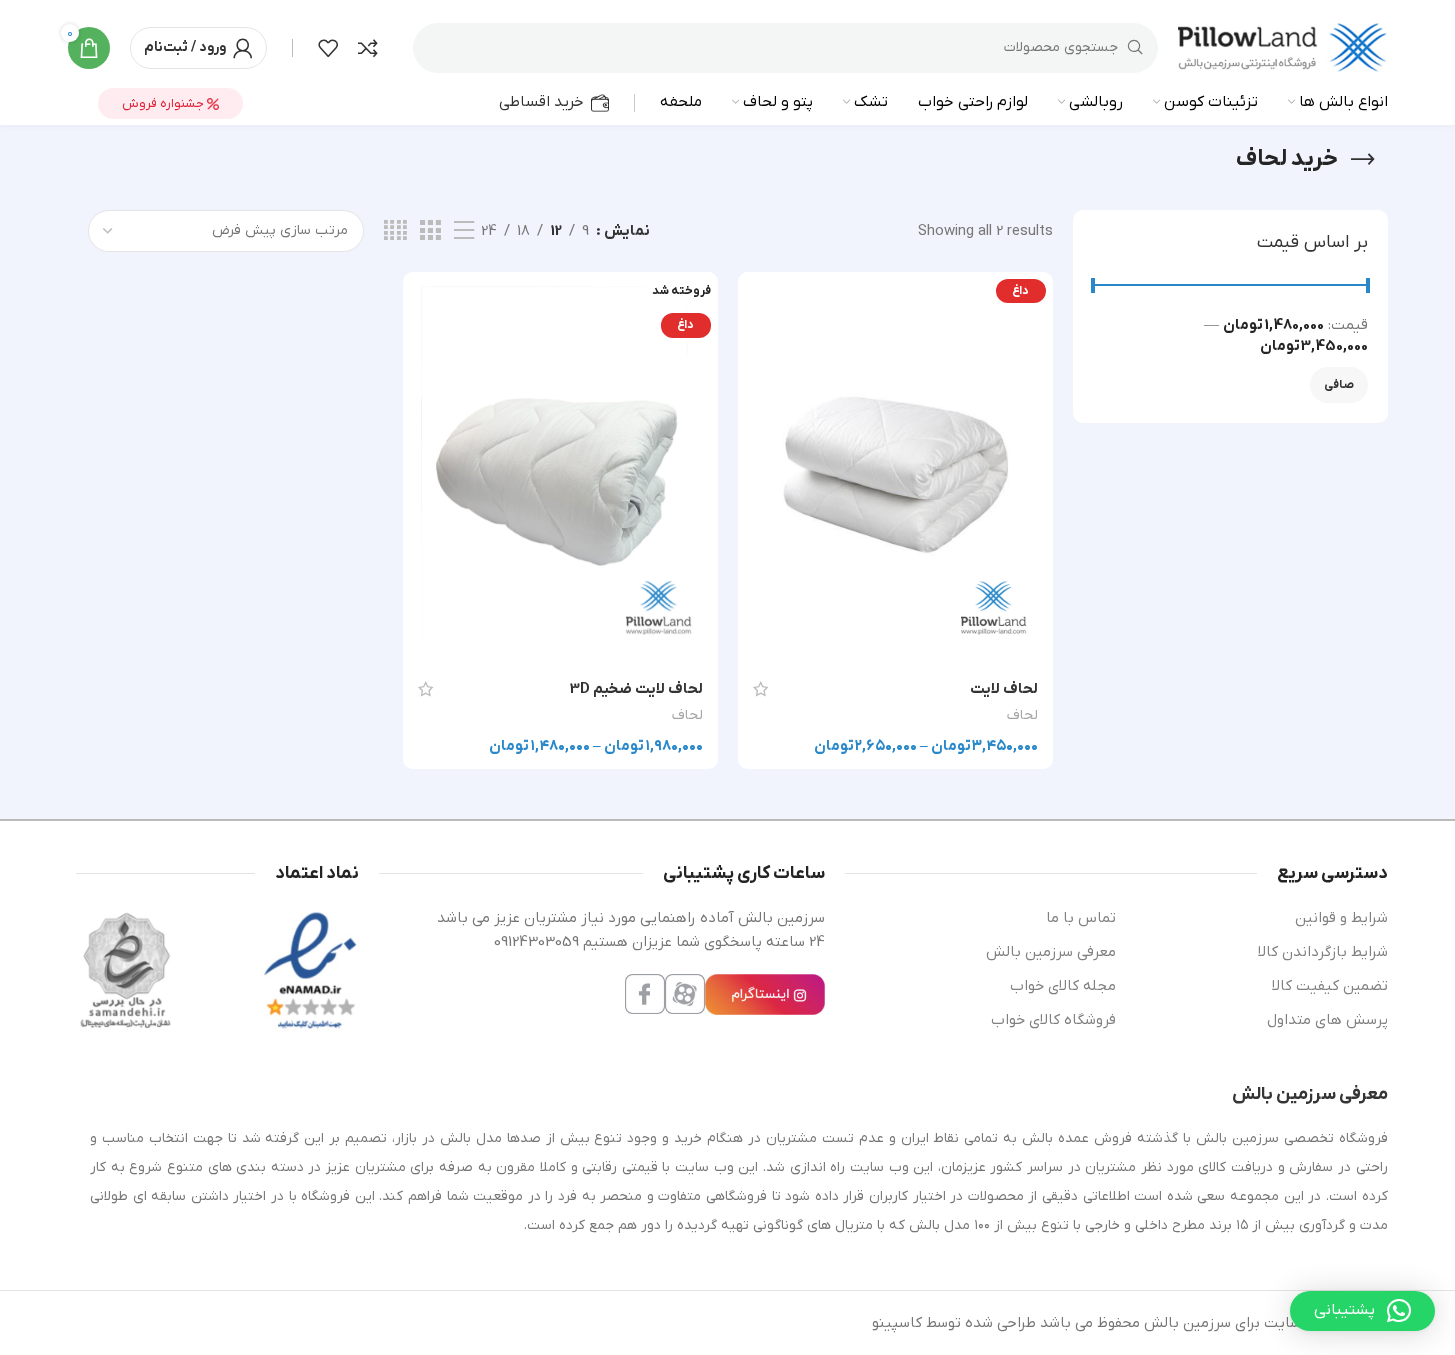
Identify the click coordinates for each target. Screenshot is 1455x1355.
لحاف (1022, 715)
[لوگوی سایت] (1283, 47)
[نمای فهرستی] (464, 231)
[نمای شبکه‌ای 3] (430, 231)
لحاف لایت (1004, 689)
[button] (1362, 1311)
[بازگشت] (1363, 160)
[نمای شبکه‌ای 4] (395, 231)
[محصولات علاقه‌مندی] (328, 48)
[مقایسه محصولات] (368, 48)
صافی (1339, 385)
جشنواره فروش (164, 103)
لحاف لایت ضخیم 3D (636, 689)
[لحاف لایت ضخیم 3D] (560, 469)
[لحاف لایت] (895, 469)
